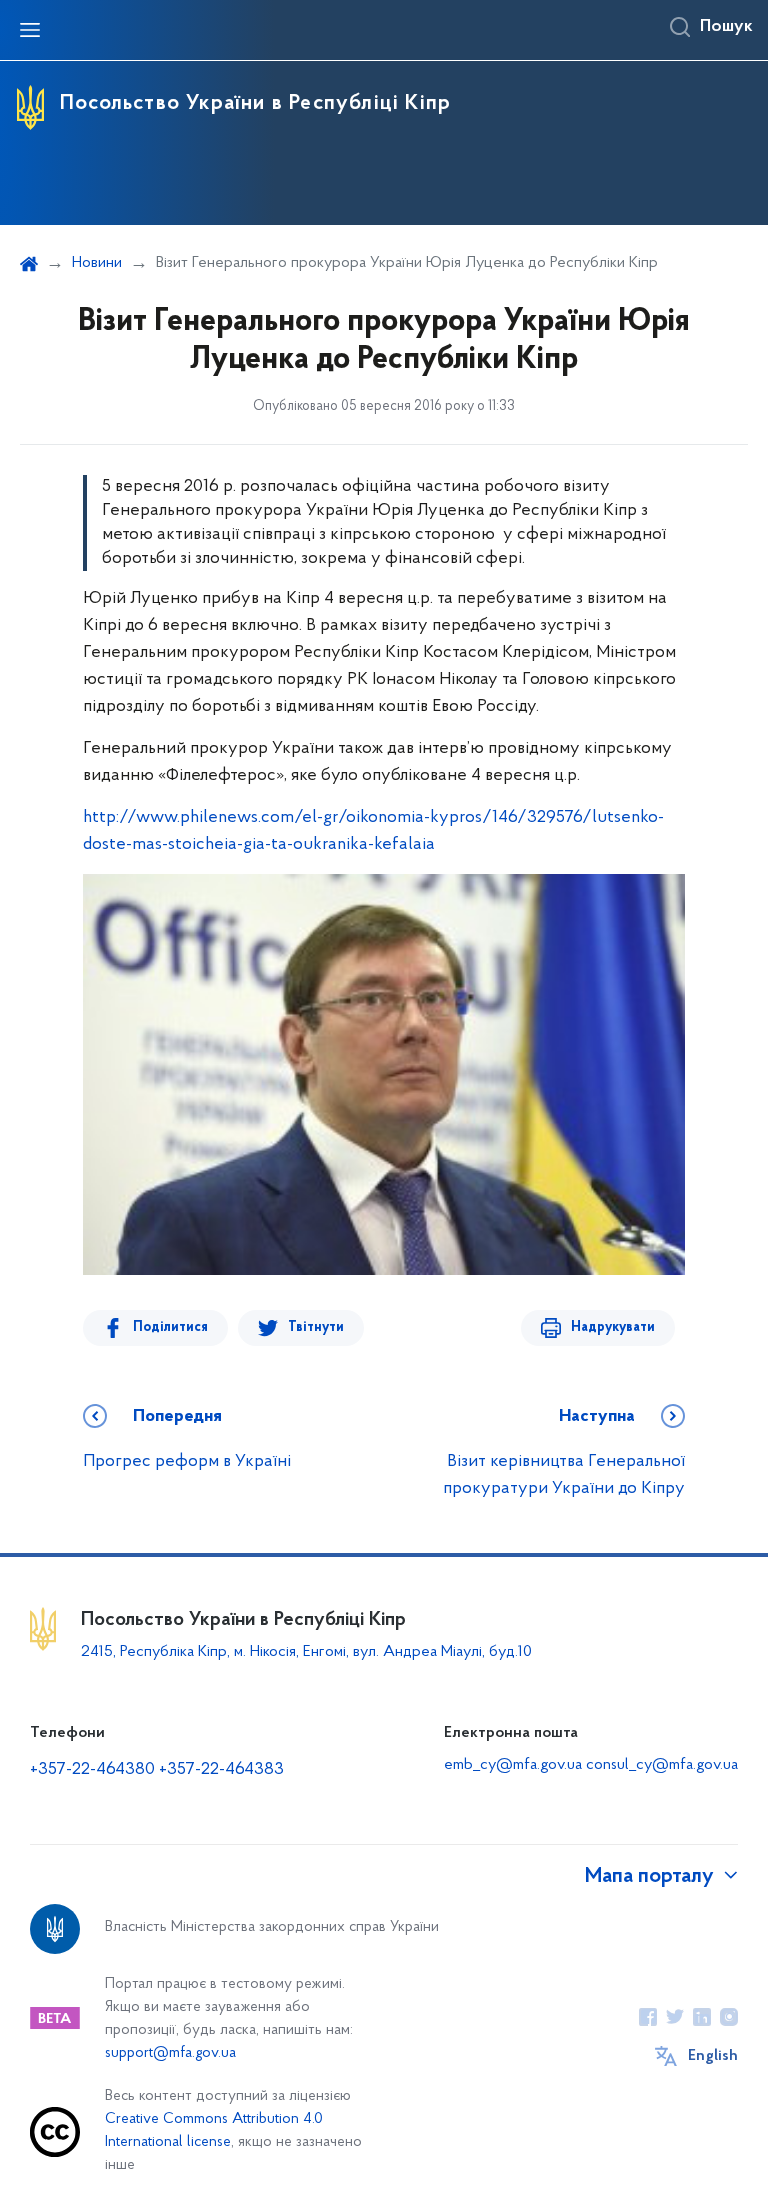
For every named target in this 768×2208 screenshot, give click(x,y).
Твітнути (316, 1327)
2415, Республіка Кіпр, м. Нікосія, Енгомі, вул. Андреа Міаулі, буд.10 (306, 1652)
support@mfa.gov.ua (170, 2053)
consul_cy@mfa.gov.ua (662, 1765)
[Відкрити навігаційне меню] (30, 30)
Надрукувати (613, 1327)
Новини (97, 263)
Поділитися (170, 1327)
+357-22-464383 (221, 1770)
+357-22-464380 (92, 1770)
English (713, 2056)
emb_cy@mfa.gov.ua (513, 1765)
